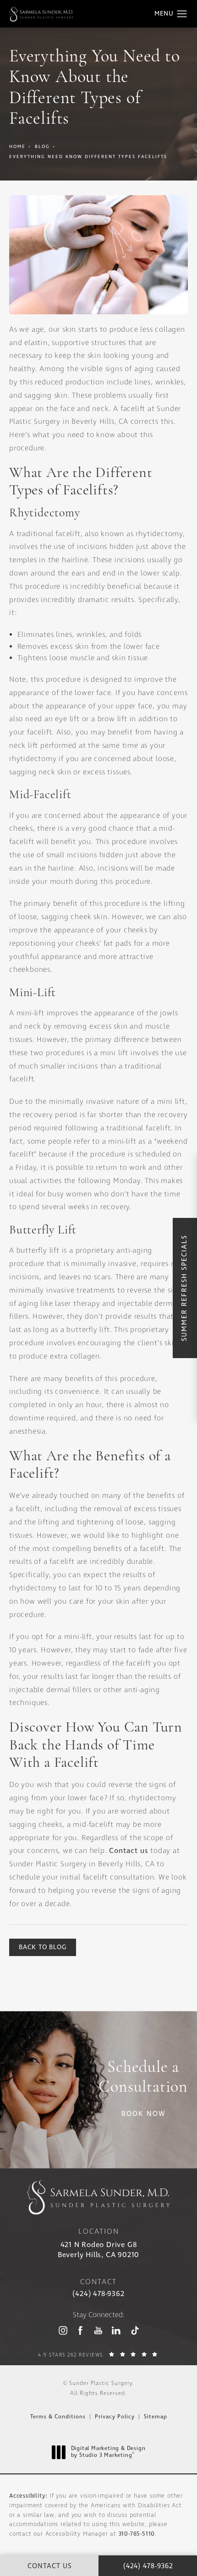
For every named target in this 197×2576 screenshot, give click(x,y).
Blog (42, 147)
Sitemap (156, 2417)
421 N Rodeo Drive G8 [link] (98, 2250)
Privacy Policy (115, 2417)
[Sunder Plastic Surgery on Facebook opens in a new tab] (80, 2330)
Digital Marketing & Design (108, 2453)
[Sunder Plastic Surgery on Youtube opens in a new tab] (98, 2330)
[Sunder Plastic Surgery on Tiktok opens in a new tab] (134, 2330)
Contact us (129, 1851)
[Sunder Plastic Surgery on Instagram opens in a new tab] (63, 2330)
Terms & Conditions (58, 2417)
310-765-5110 (137, 2534)
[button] (182, 14)
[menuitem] (63, 2331)
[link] (98, 2294)
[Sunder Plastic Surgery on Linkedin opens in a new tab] (116, 2330)
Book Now (143, 2114)
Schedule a (143, 2078)
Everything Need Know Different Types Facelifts (88, 157)
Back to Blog (43, 1947)
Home (17, 147)
